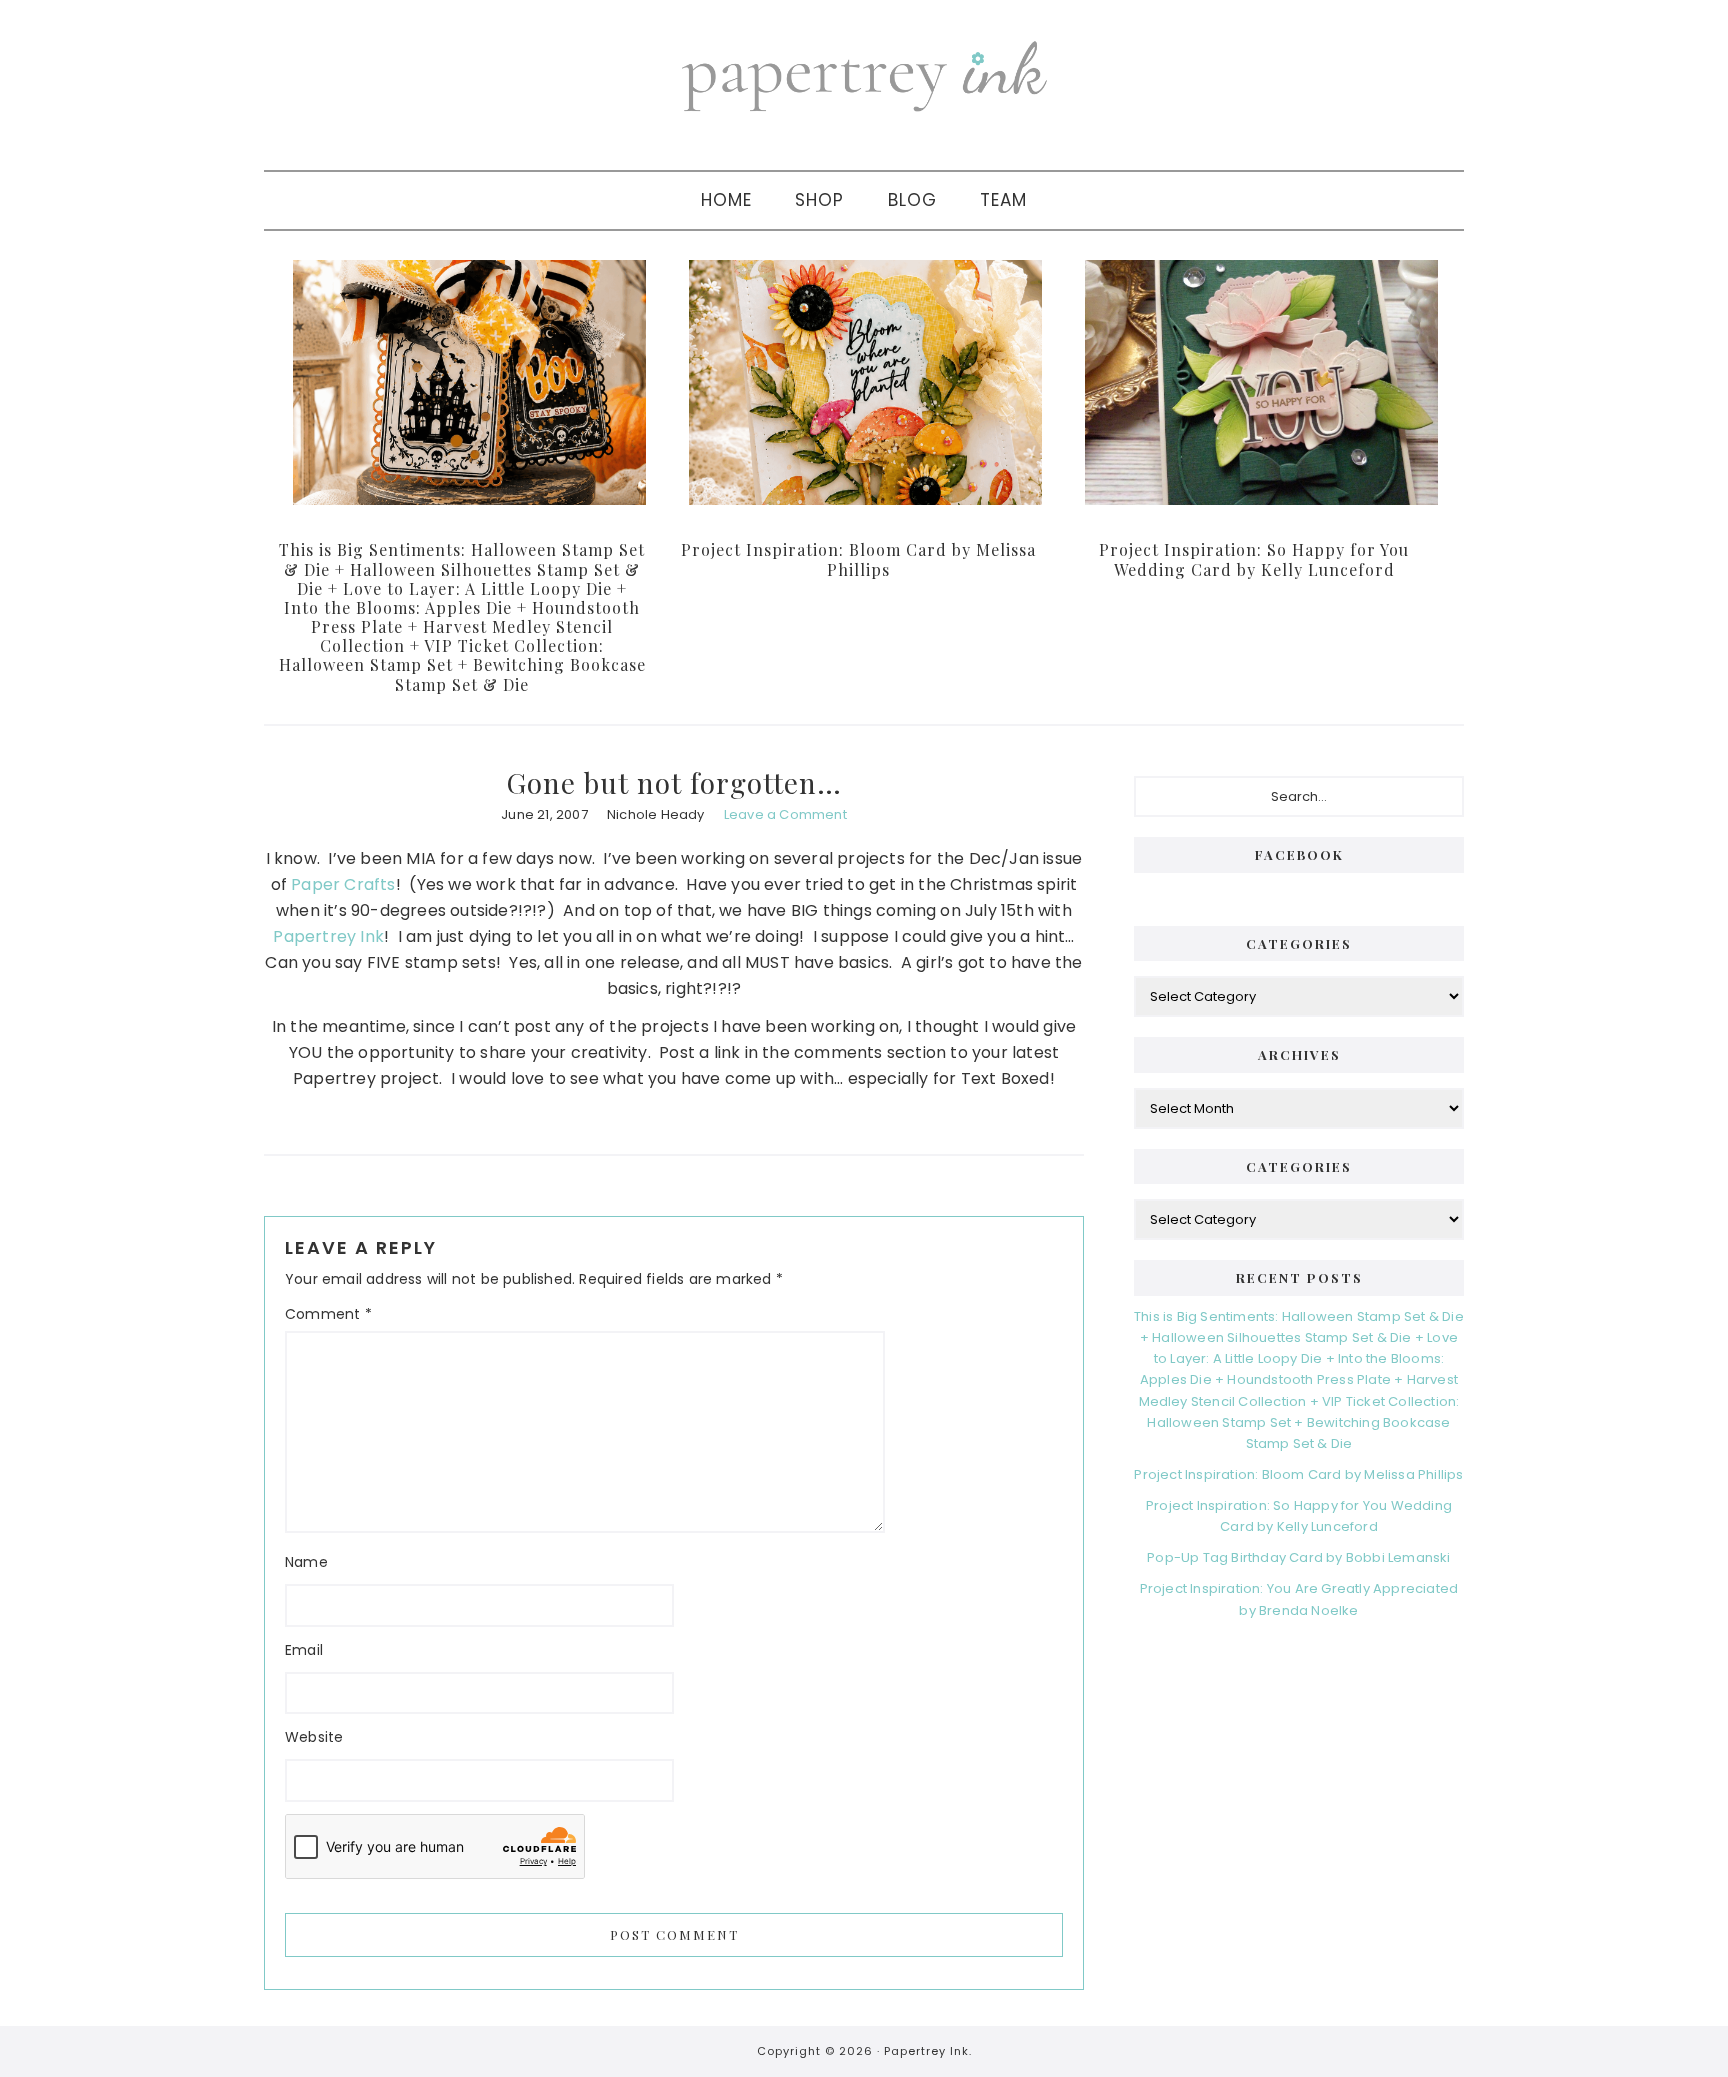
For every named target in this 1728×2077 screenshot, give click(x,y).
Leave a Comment (785, 814)
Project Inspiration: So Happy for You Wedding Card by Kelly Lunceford (1254, 559)
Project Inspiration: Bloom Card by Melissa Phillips (858, 559)
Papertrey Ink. (928, 2051)
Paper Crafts (343, 884)
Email (304, 1650)
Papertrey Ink (328, 936)
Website (314, 1737)
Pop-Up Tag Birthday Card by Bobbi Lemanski (1298, 1557)
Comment (328, 1314)
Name (306, 1562)
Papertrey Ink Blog (864, 75)
